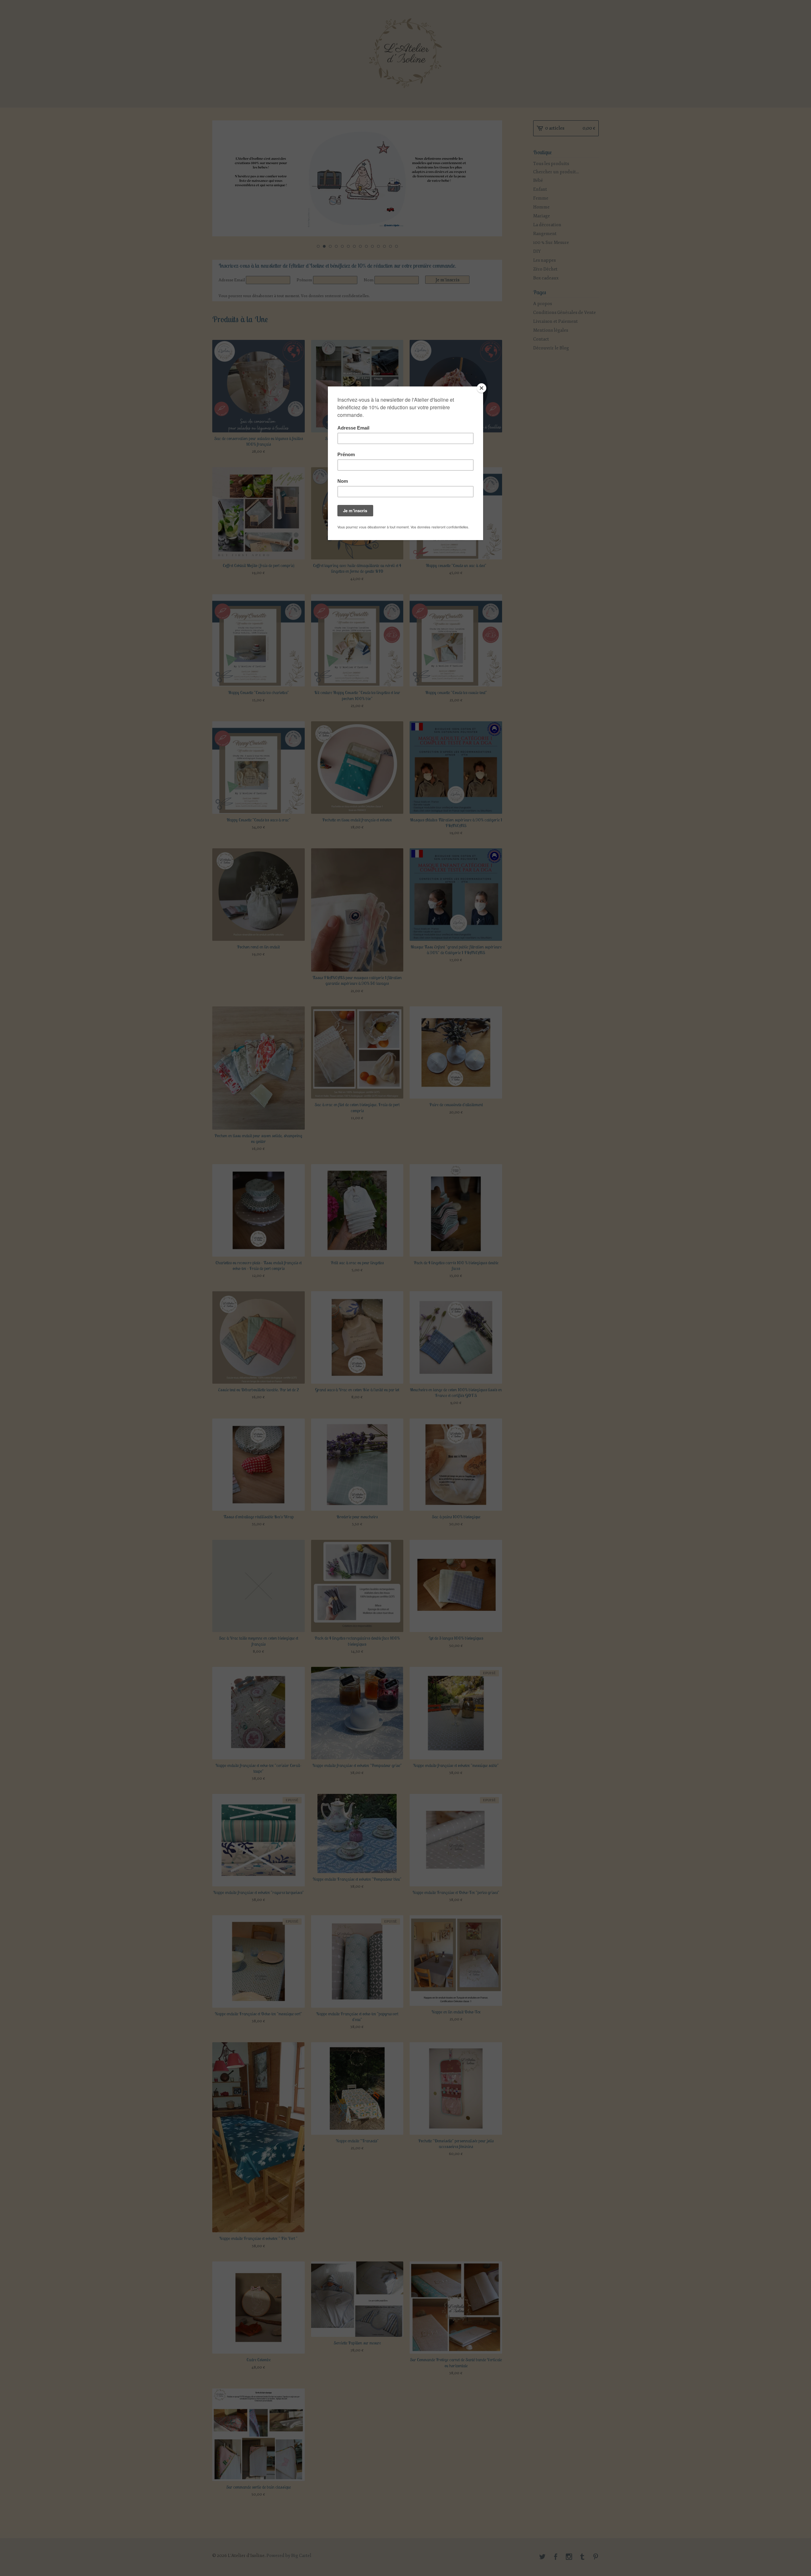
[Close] (482, 388)
